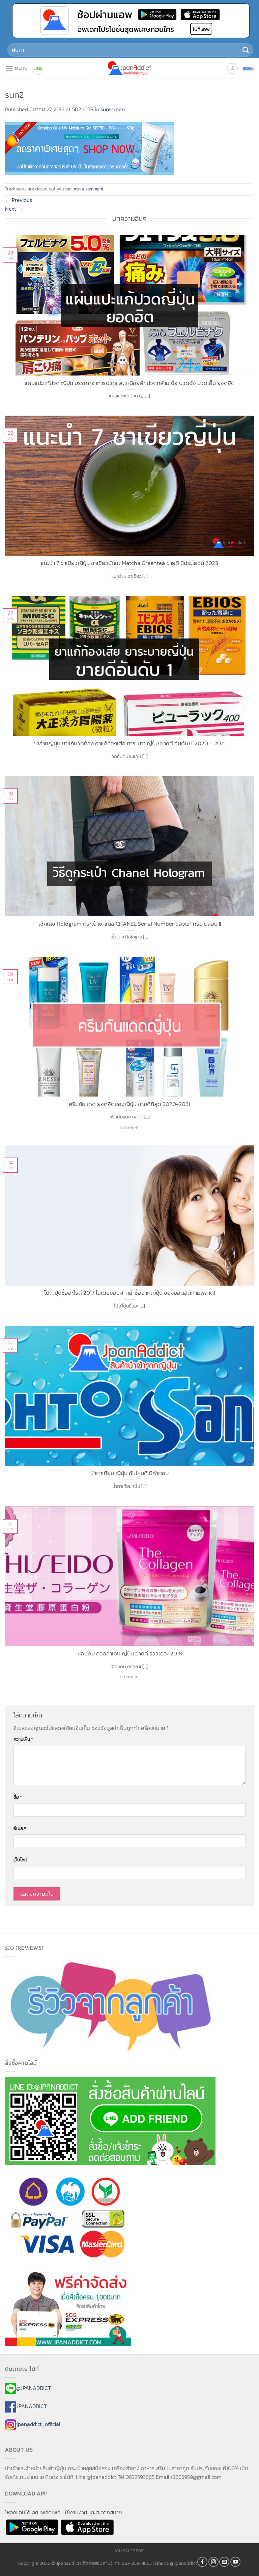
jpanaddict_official (38, 2424)
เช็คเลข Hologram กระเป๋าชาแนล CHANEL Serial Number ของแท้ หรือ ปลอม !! (130, 924)
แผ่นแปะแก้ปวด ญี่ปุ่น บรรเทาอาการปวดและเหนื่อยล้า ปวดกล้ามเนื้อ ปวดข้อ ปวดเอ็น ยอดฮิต (130, 383)
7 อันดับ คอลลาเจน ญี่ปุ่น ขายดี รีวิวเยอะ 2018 (129, 1654)
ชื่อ (18, 1797)
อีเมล (20, 1828)
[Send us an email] (224, 2562)
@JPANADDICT (34, 2388)
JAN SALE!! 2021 (129, 2551)
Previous (19, 200)
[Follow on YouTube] (235, 2562)
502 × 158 (83, 109)
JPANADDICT (32, 2406)
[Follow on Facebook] (202, 2562)
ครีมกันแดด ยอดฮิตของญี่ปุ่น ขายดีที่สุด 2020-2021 (129, 1104)
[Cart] (249, 68)
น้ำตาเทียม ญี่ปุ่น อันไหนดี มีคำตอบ (129, 1473)
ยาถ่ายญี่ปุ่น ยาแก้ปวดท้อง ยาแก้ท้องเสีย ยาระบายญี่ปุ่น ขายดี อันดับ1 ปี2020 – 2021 (129, 744)
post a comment (88, 189)
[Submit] (246, 50)
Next (14, 209)
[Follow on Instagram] (213, 2562)
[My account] (232, 68)
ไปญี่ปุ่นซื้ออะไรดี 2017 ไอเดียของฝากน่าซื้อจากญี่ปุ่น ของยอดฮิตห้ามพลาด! (129, 1293)
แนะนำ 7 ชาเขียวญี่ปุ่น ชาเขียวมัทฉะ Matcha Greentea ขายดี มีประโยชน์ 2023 (129, 563)
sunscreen (113, 109)
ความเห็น (23, 1739)
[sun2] (90, 148)
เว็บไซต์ (20, 1860)
